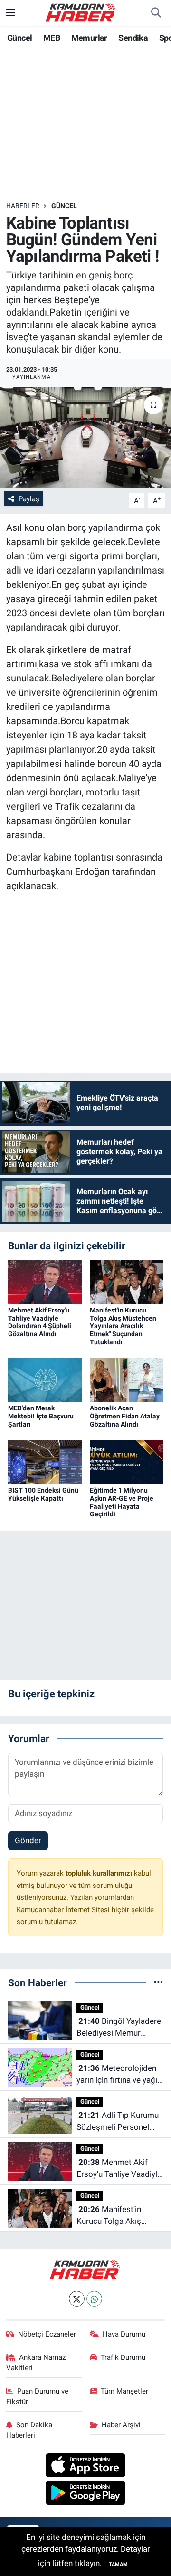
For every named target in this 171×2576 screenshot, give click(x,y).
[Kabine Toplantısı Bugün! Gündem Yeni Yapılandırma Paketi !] (85, 437)
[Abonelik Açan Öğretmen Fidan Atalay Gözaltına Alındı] (127, 1379)
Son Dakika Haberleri (29, 2430)
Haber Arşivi (121, 2425)
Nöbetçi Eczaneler (47, 2334)
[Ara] (156, 13)
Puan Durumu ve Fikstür (38, 2396)
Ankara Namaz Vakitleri (36, 2363)
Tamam (118, 2564)
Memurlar (89, 38)
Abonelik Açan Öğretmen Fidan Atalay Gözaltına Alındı (125, 1416)
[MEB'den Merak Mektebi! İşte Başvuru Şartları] (45, 1379)
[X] (77, 2299)
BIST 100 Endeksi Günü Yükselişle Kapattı (43, 1494)
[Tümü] (158, 1982)
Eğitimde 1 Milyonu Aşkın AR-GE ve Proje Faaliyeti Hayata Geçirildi (122, 1502)
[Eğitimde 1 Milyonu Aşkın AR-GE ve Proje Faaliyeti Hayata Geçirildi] (127, 1462)
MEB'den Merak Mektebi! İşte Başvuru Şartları (41, 1416)
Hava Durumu (124, 2334)
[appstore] (86, 2467)
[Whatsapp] (94, 2299)
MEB (52, 38)
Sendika (133, 38)
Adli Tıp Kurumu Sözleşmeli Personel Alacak (118, 2122)
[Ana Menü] (11, 12)
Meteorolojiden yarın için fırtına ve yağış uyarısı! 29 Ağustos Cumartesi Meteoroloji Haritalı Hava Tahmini (119, 2075)
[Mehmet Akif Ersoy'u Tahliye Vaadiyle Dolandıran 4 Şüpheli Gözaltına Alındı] (45, 1282)
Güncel (19, 38)
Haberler (23, 206)
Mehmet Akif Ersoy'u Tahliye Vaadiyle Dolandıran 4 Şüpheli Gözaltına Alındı (40, 1322)
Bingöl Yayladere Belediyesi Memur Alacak (119, 2028)
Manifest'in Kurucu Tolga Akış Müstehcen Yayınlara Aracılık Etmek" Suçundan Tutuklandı (123, 1326)
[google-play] (86, 2494)
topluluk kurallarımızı (100, 1873)
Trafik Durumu (123, 2357)
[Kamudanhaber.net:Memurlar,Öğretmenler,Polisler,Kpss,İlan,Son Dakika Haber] (81, 12)
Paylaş (29, 499)
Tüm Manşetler (124, 2391)
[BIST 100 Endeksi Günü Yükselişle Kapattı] (45, 1462)
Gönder (28, 1840)
